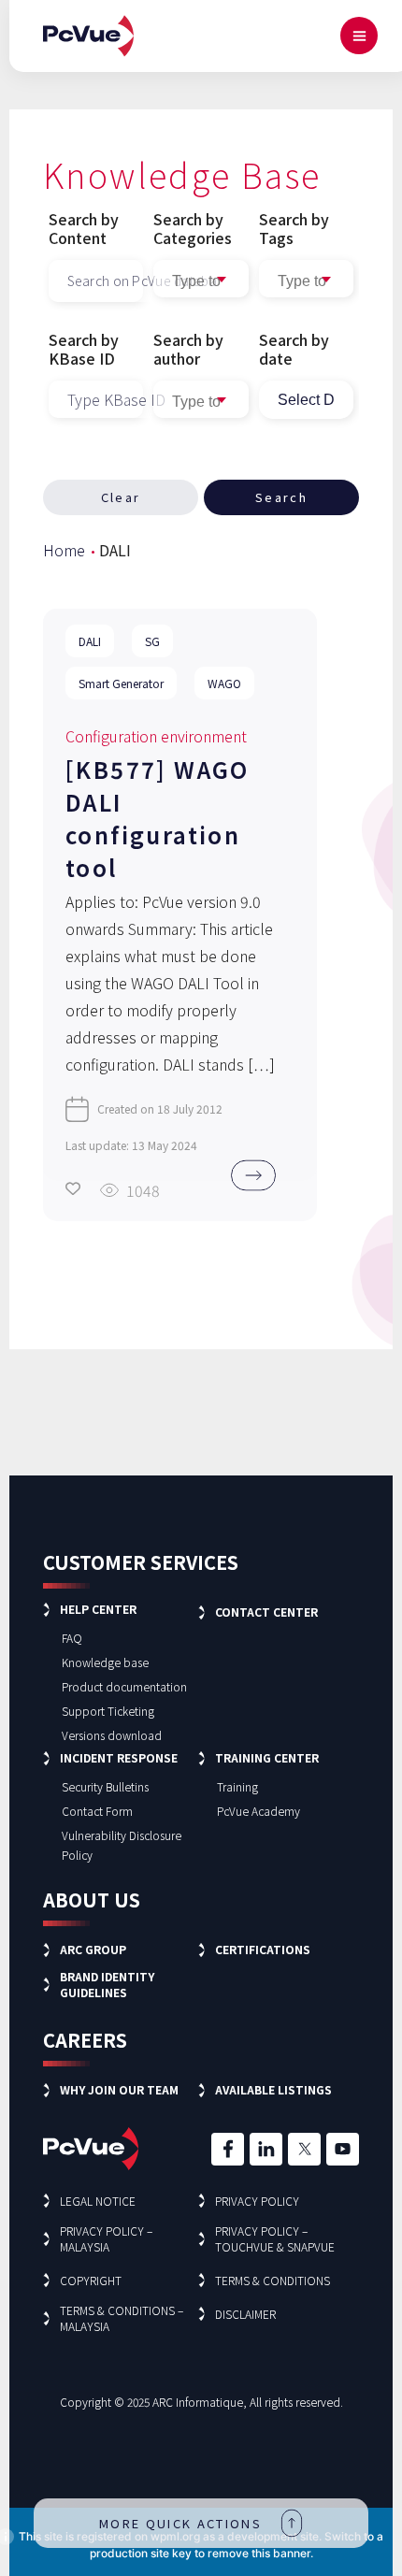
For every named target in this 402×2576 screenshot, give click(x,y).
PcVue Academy (258, 1811)
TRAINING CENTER (267, 1757)
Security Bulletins (105, 1786)
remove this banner (259, 2553)
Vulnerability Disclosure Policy (122, 1845)
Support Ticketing (108, 1711)
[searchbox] (306, 281)
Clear (121, 497)
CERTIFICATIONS (263, 1949)
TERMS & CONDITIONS (273, 2280)
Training (237, 1786)
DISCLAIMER (245, 2314)
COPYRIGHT (91, 2280)
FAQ (72, 1638)
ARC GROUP (93, 1949)
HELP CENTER (98, 1609)
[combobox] (306, 279)
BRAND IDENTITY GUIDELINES (107, 1984)
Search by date (294, 349)
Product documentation (124, 1686)
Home (64, 550)
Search (281, 497)
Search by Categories (193, 228)
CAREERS (85, 2040)
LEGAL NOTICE (98, 2201)
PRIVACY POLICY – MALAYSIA (106, 2238)
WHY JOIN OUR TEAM (119, 2089)
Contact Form (97, 1811)
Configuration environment (156, 736)
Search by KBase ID (84, 349)
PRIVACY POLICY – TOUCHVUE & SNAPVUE (275, 2238)
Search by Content (84, 228)
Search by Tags (294, 228)
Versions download (112, 1735)
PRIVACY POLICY (257, 2201)
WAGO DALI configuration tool (158, 818)
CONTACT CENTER (266, 1612)
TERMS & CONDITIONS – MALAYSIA (122, 2318)
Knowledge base (105, 1662)
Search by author (188, 349)
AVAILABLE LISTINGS (273, 2089)
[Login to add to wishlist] (73, 1188)
